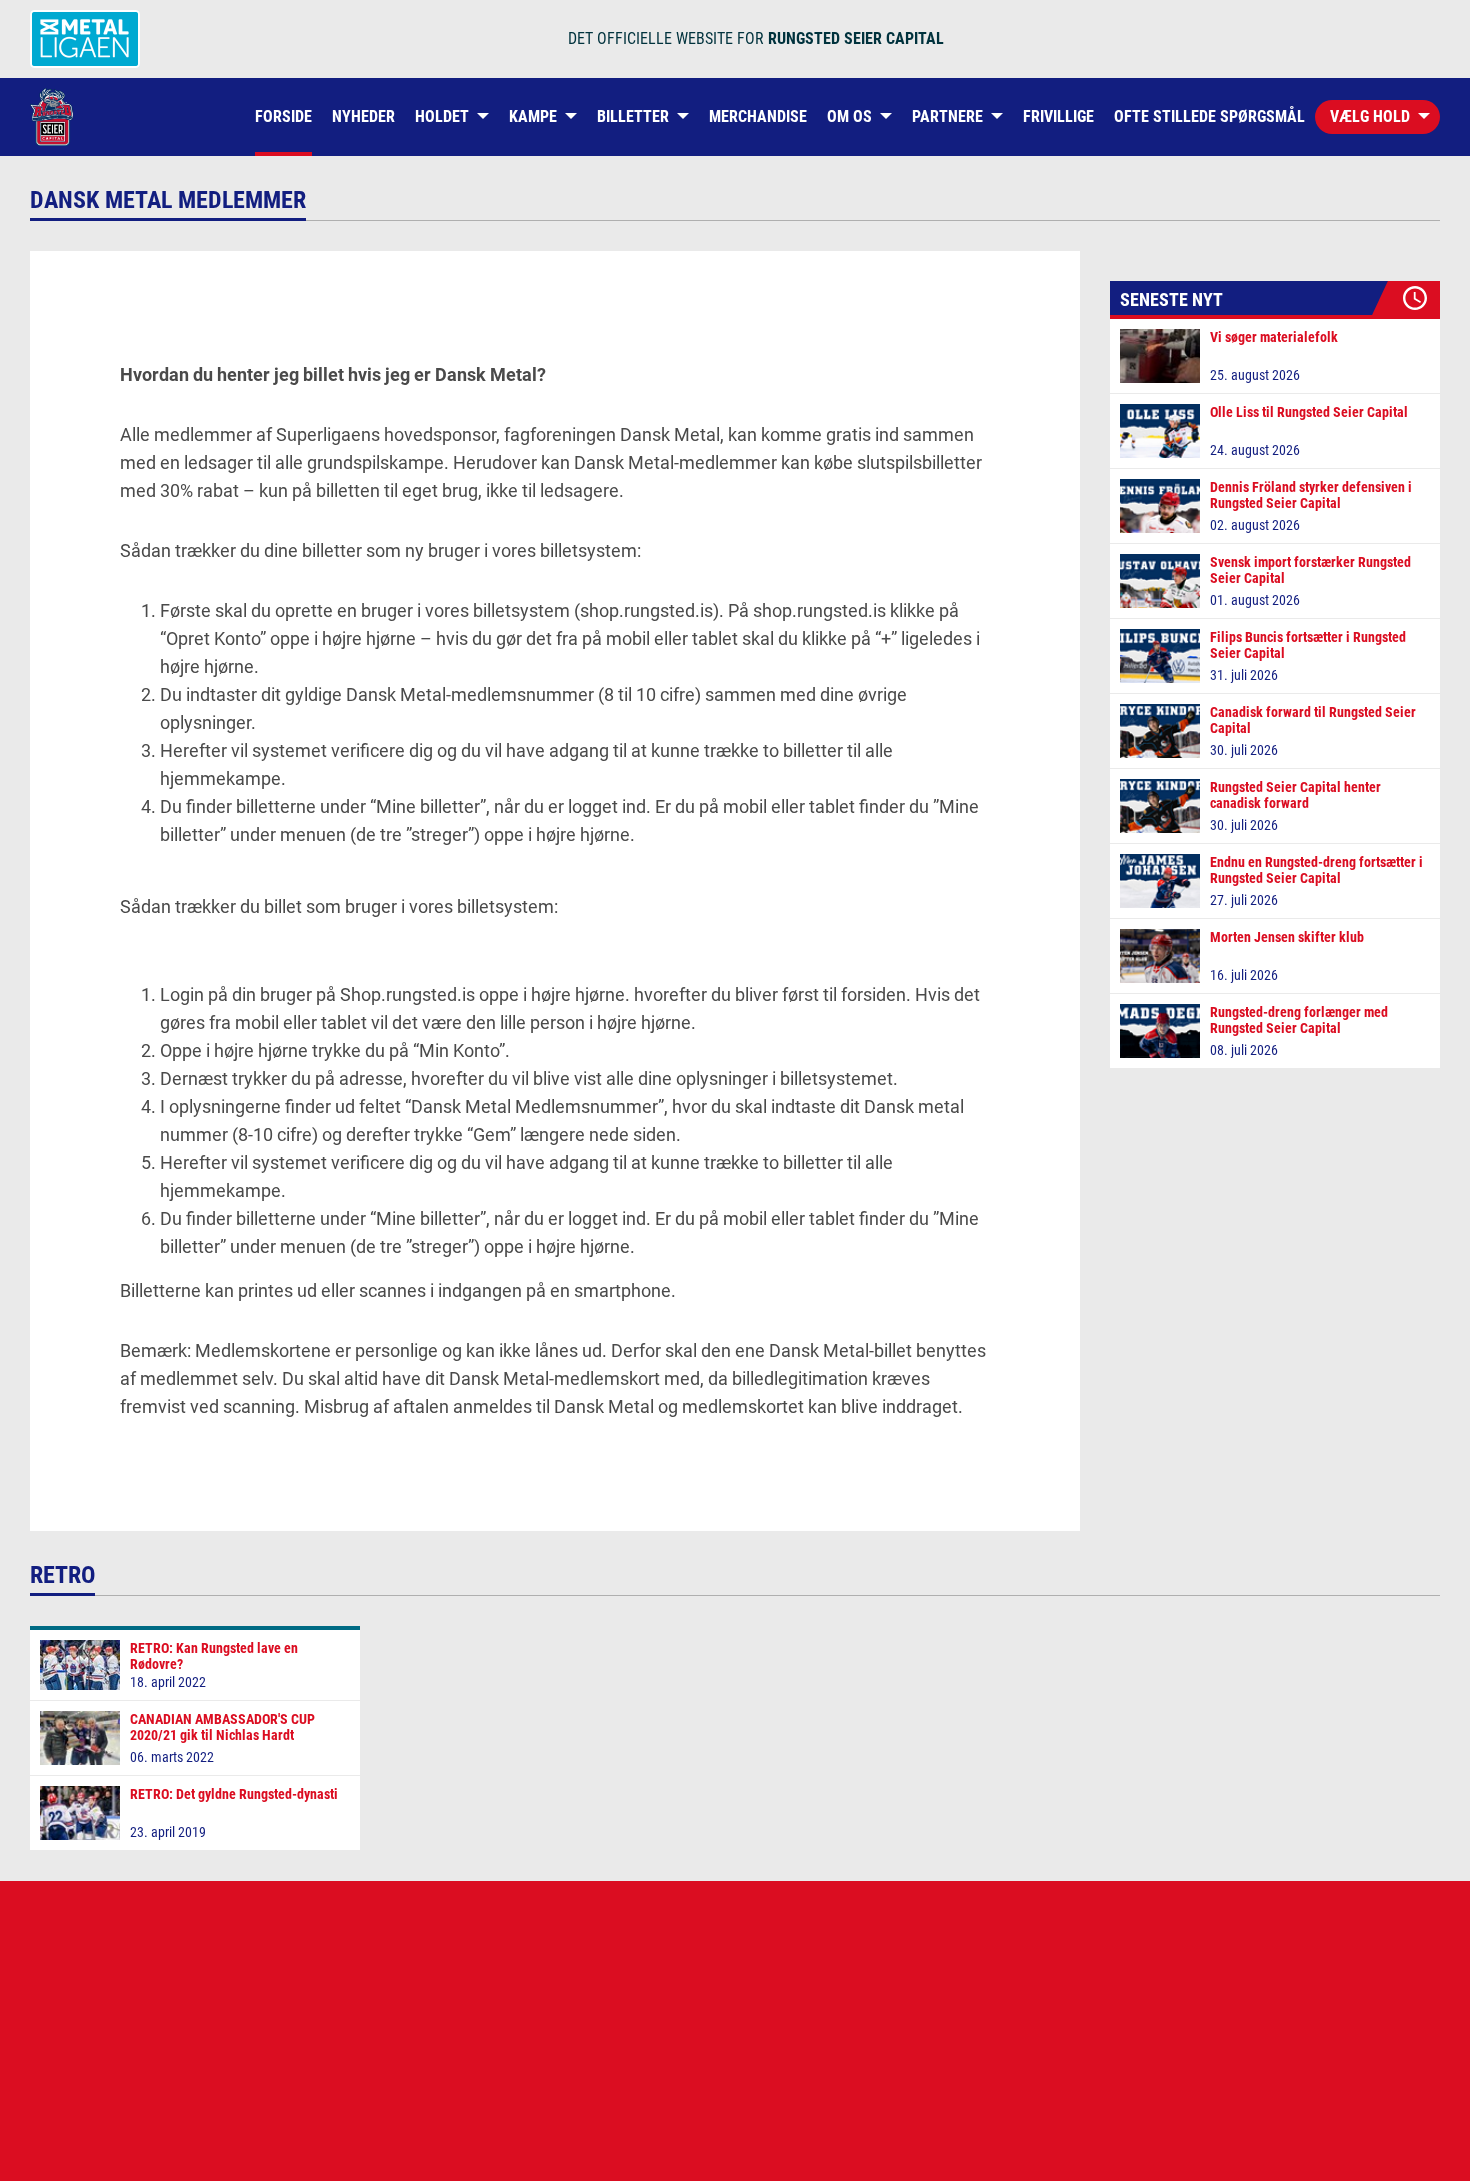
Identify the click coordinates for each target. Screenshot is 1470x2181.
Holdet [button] (442, 116)
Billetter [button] (633, 116)
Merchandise (758, 116)
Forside (283, 116)
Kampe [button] (533, 116)
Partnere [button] (947, 116)
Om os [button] (849, 116)
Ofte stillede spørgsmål (1209, 116)
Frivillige (1058, 116)
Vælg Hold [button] (1370, 116)
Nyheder (363, 116)
